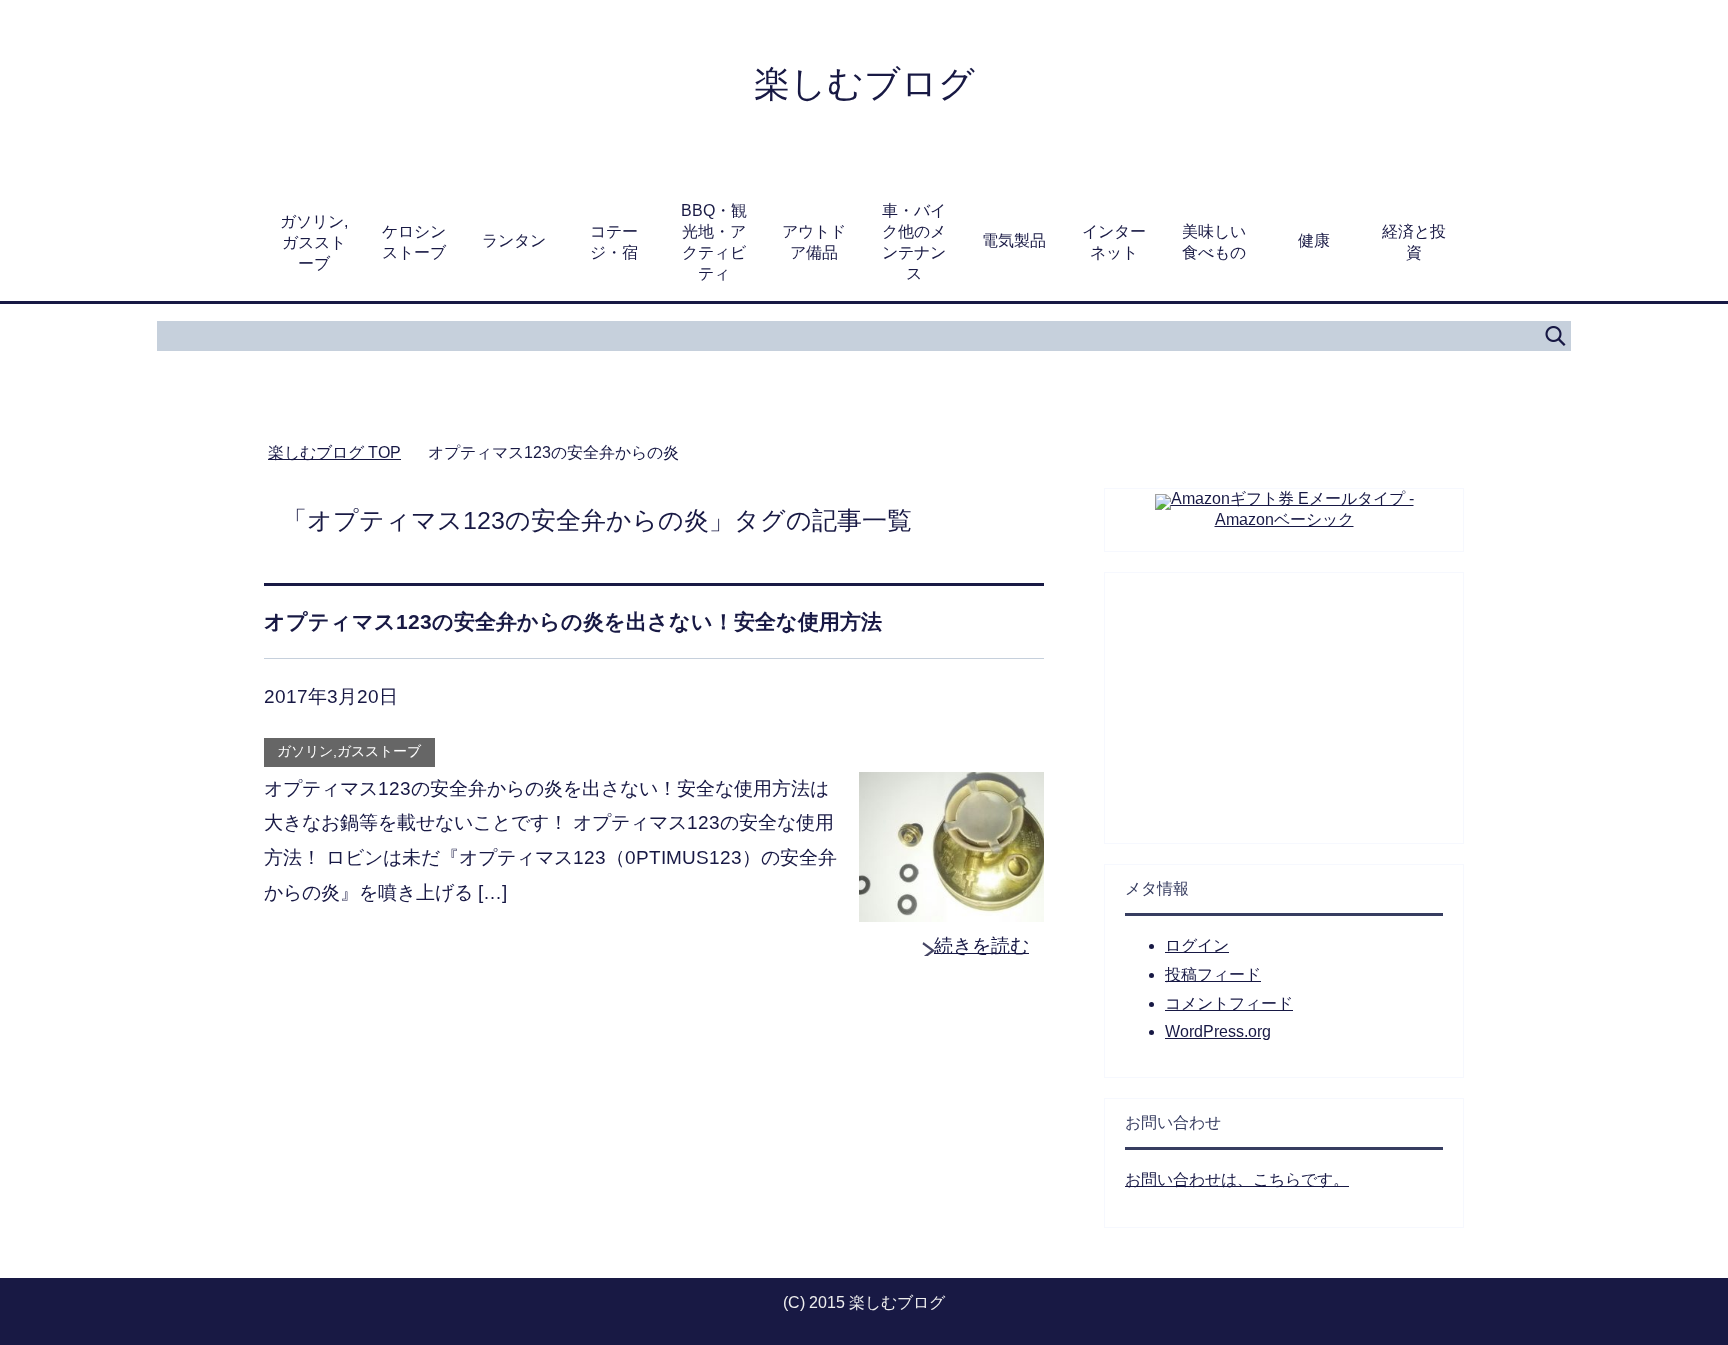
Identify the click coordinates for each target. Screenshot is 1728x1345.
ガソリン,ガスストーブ (314, 242)
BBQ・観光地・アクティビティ (714, 242)
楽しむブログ (864, 83)
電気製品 (1014, 240)
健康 (1314, 240)
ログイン (1197, 945)
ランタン (514, 240)
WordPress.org (1218, 1031)
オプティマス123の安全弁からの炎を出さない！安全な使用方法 (573, 621)
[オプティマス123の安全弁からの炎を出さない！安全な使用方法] (951, 904)
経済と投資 (1414, 242)
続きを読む (981, 945)
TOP (334, 452)
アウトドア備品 (814, 242)
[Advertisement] (1284, 698)
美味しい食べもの (1214, 242)
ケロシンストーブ (414, 242)
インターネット (1114, 242)
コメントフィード (1229, 1003)
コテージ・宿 (614, 242)
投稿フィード (1213, 974)
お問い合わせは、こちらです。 (1237, 1179)
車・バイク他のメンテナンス (914, 242)
